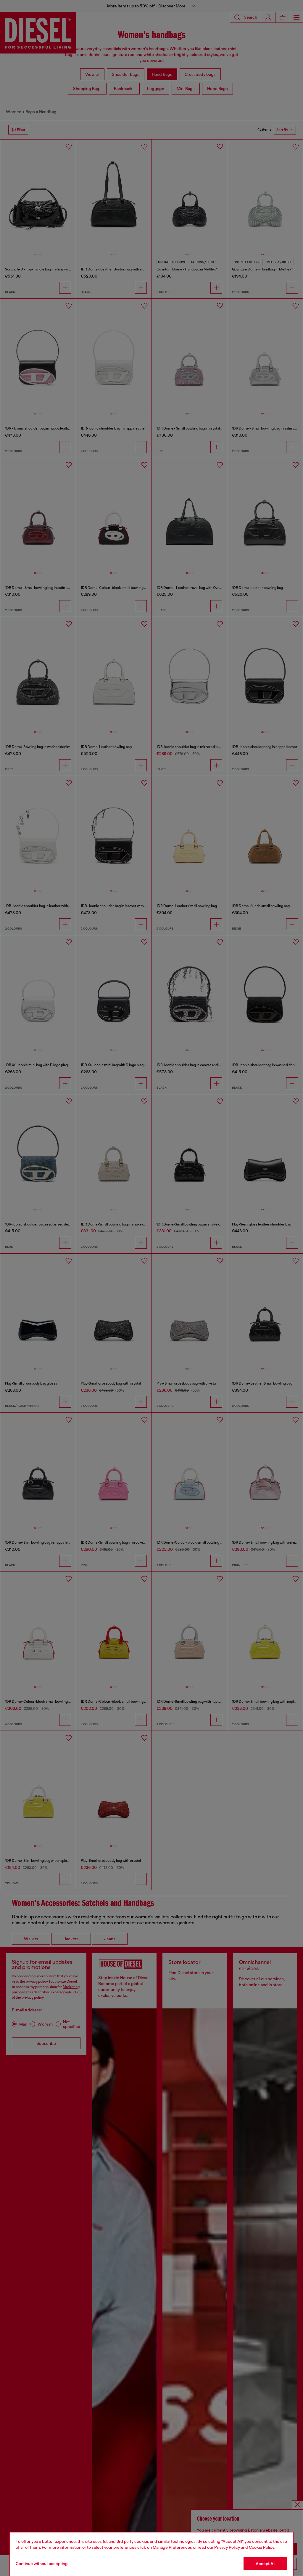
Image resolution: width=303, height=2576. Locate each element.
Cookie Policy (262, 2547)
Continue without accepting (42, 2564)
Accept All (265, 2564)
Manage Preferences (172, 2547)
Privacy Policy (227, 2547)
